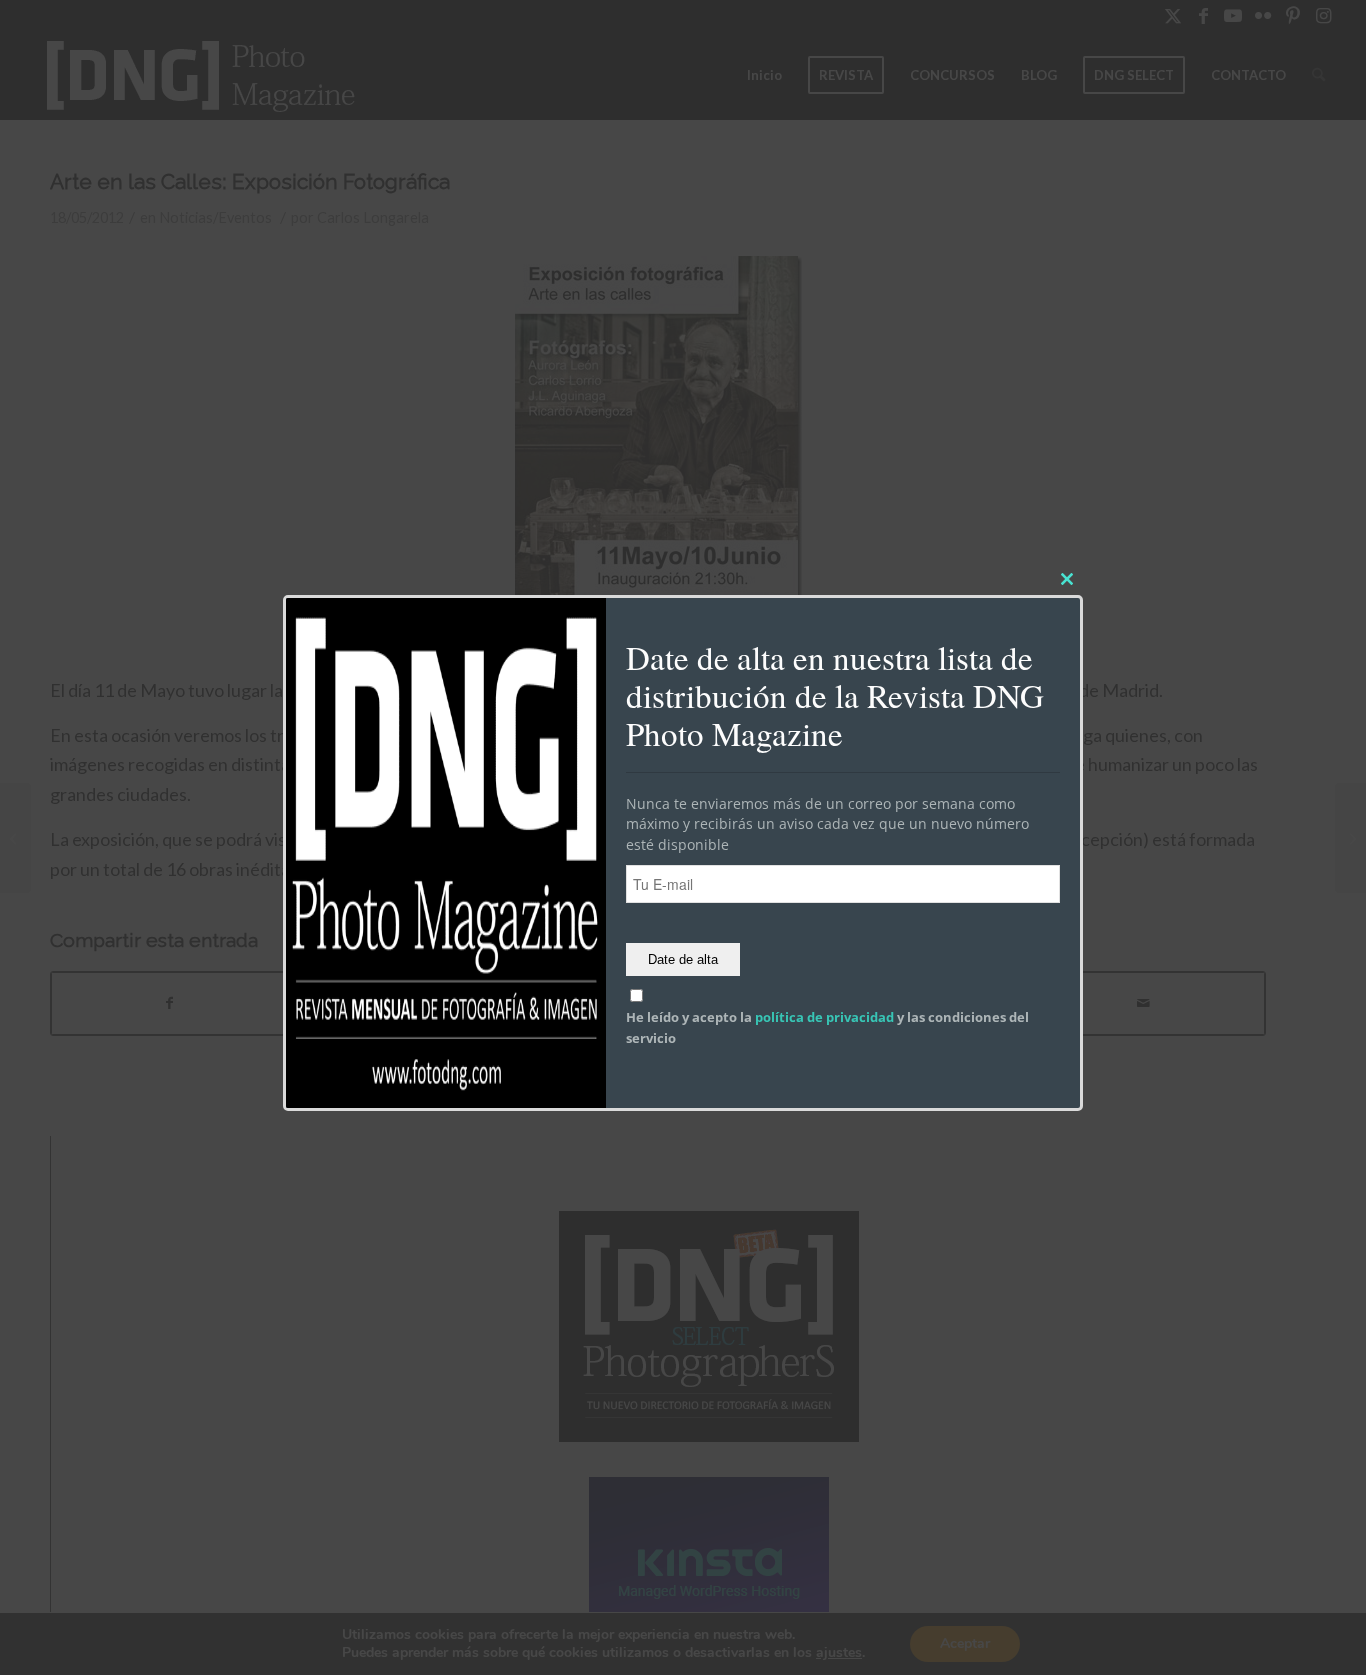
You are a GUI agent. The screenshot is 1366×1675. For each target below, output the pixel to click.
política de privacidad (824, 1018)
